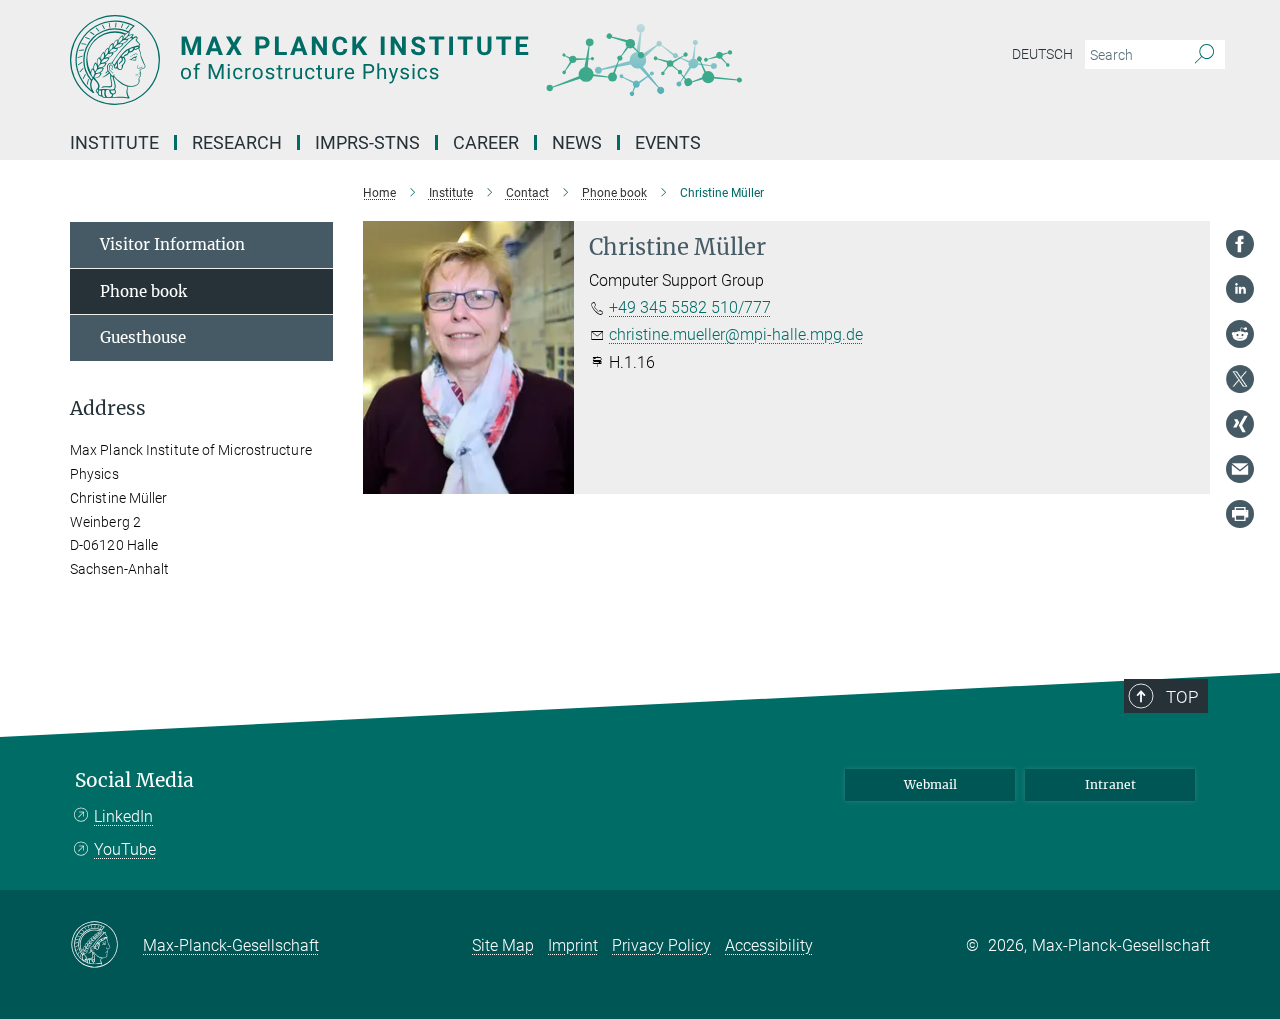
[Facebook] (1240, 244)
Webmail (930, 784)
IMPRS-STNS (367, 142)
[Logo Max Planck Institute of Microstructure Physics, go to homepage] (445, 60)
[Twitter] (1240, 379)
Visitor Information (172, 244)
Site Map (503, 945)
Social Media (134, 780)
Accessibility (769, 945)
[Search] (1204, 55)
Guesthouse (143, 337)
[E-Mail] (1240, 469)
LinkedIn (123, 816)
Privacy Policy (661, 945)
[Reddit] (1240, 334)
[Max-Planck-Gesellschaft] (106, 946)
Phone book (143, 291)
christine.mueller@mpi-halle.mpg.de (736, 334)
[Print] (1240, 514)
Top (1182, 697)
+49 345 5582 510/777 (690, 307)
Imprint (573, 945)
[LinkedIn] (1240, 289)
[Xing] (1240, 424)
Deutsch (1042, 54)
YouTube (125, 849)
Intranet (1110, 784)
